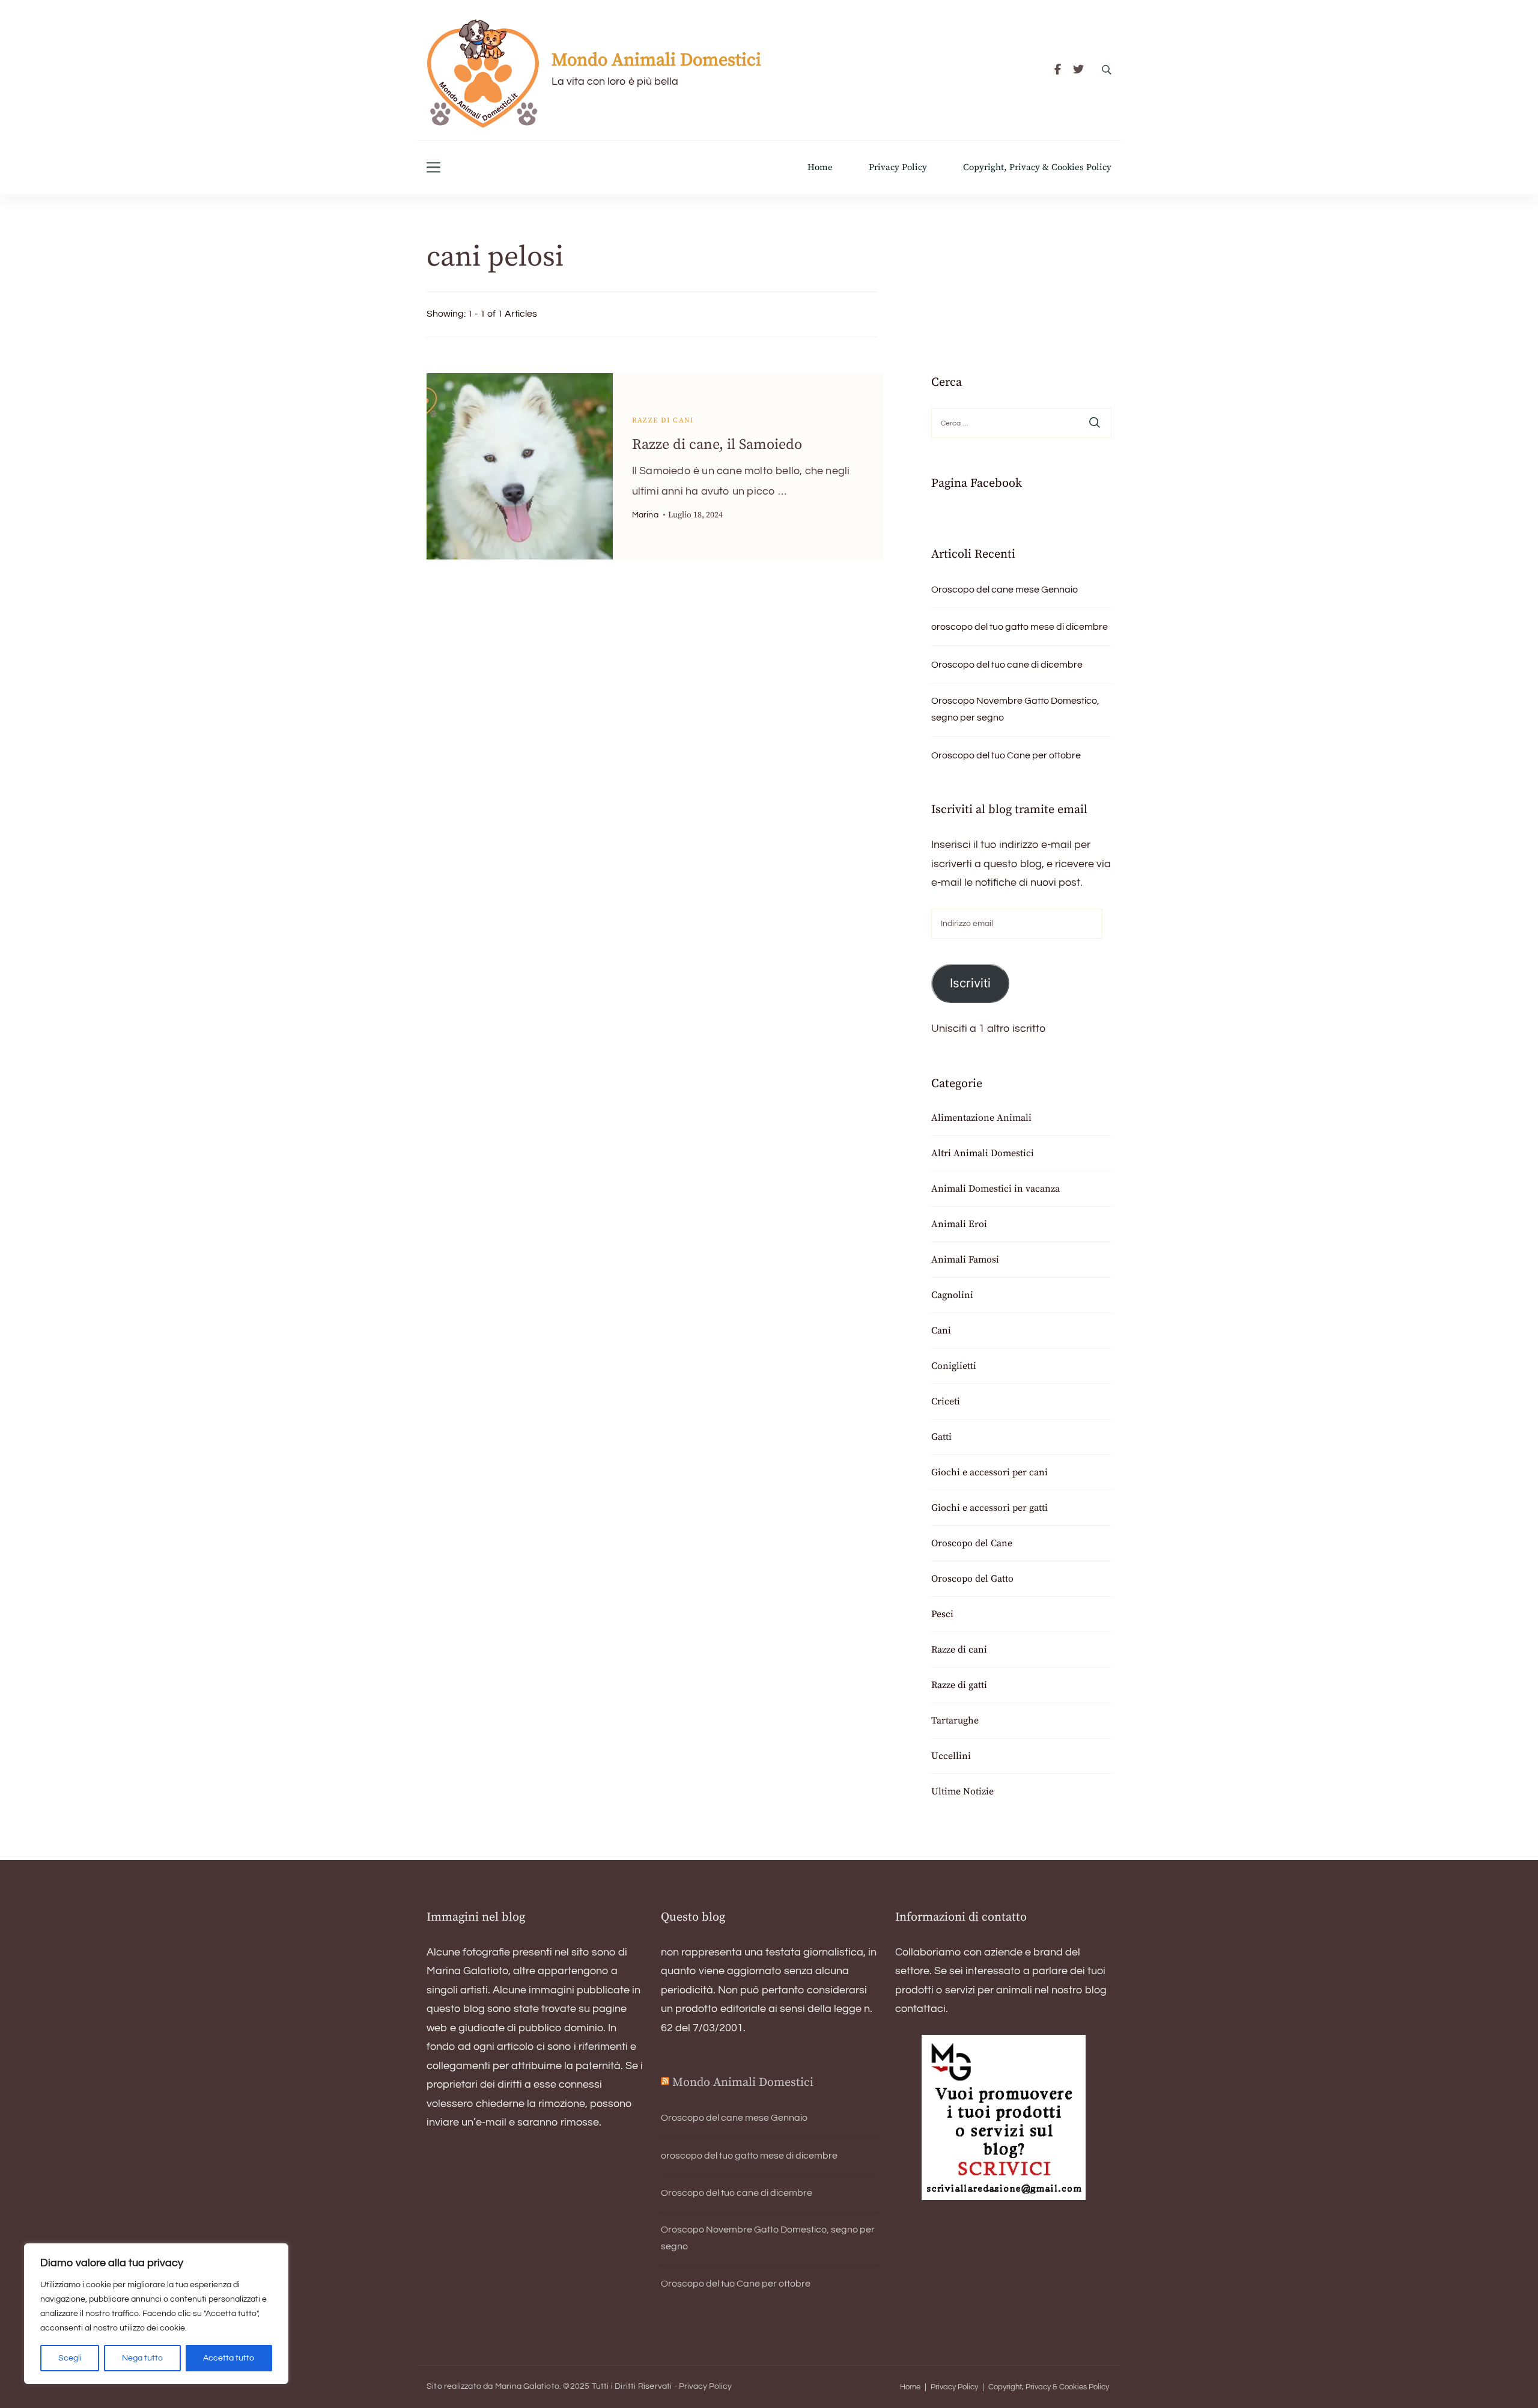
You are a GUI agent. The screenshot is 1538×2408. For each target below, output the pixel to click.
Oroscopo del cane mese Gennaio (1005, 590)
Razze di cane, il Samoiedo (717, 445)
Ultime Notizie (962, 1791)
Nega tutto (142, 2358)
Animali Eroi (959, 1224)
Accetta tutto (229, 2358)
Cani (941, 1330)
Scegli (70, 2358)
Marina (645, 515)
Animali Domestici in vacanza (995, 1189)
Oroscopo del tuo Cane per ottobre (1006, 755)
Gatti (941, 1437)
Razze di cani (663, 420)
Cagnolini (952, 1295)
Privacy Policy (898, 167)
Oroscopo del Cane (972, 1543)
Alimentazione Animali (981, 1118)
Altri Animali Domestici (983, 1153)
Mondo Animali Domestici (656, 60)
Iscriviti (970, 983)
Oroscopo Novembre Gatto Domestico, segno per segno (1015, 709)
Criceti (946, 1401)
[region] (156, 2314)
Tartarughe (955, 1721)
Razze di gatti (959, 1685)
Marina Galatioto (527, 2386)
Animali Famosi (965, 1260)
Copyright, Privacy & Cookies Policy (1037, 167)
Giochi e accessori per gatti (989, 1508)
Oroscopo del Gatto (972, 1579)
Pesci (942, 1614)
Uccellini (951, 1756)
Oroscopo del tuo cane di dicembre (1007, 665)
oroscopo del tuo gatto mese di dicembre (1020, 627)
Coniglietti (954, 1366)
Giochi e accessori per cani (989, 1472)
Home (820, 167)
